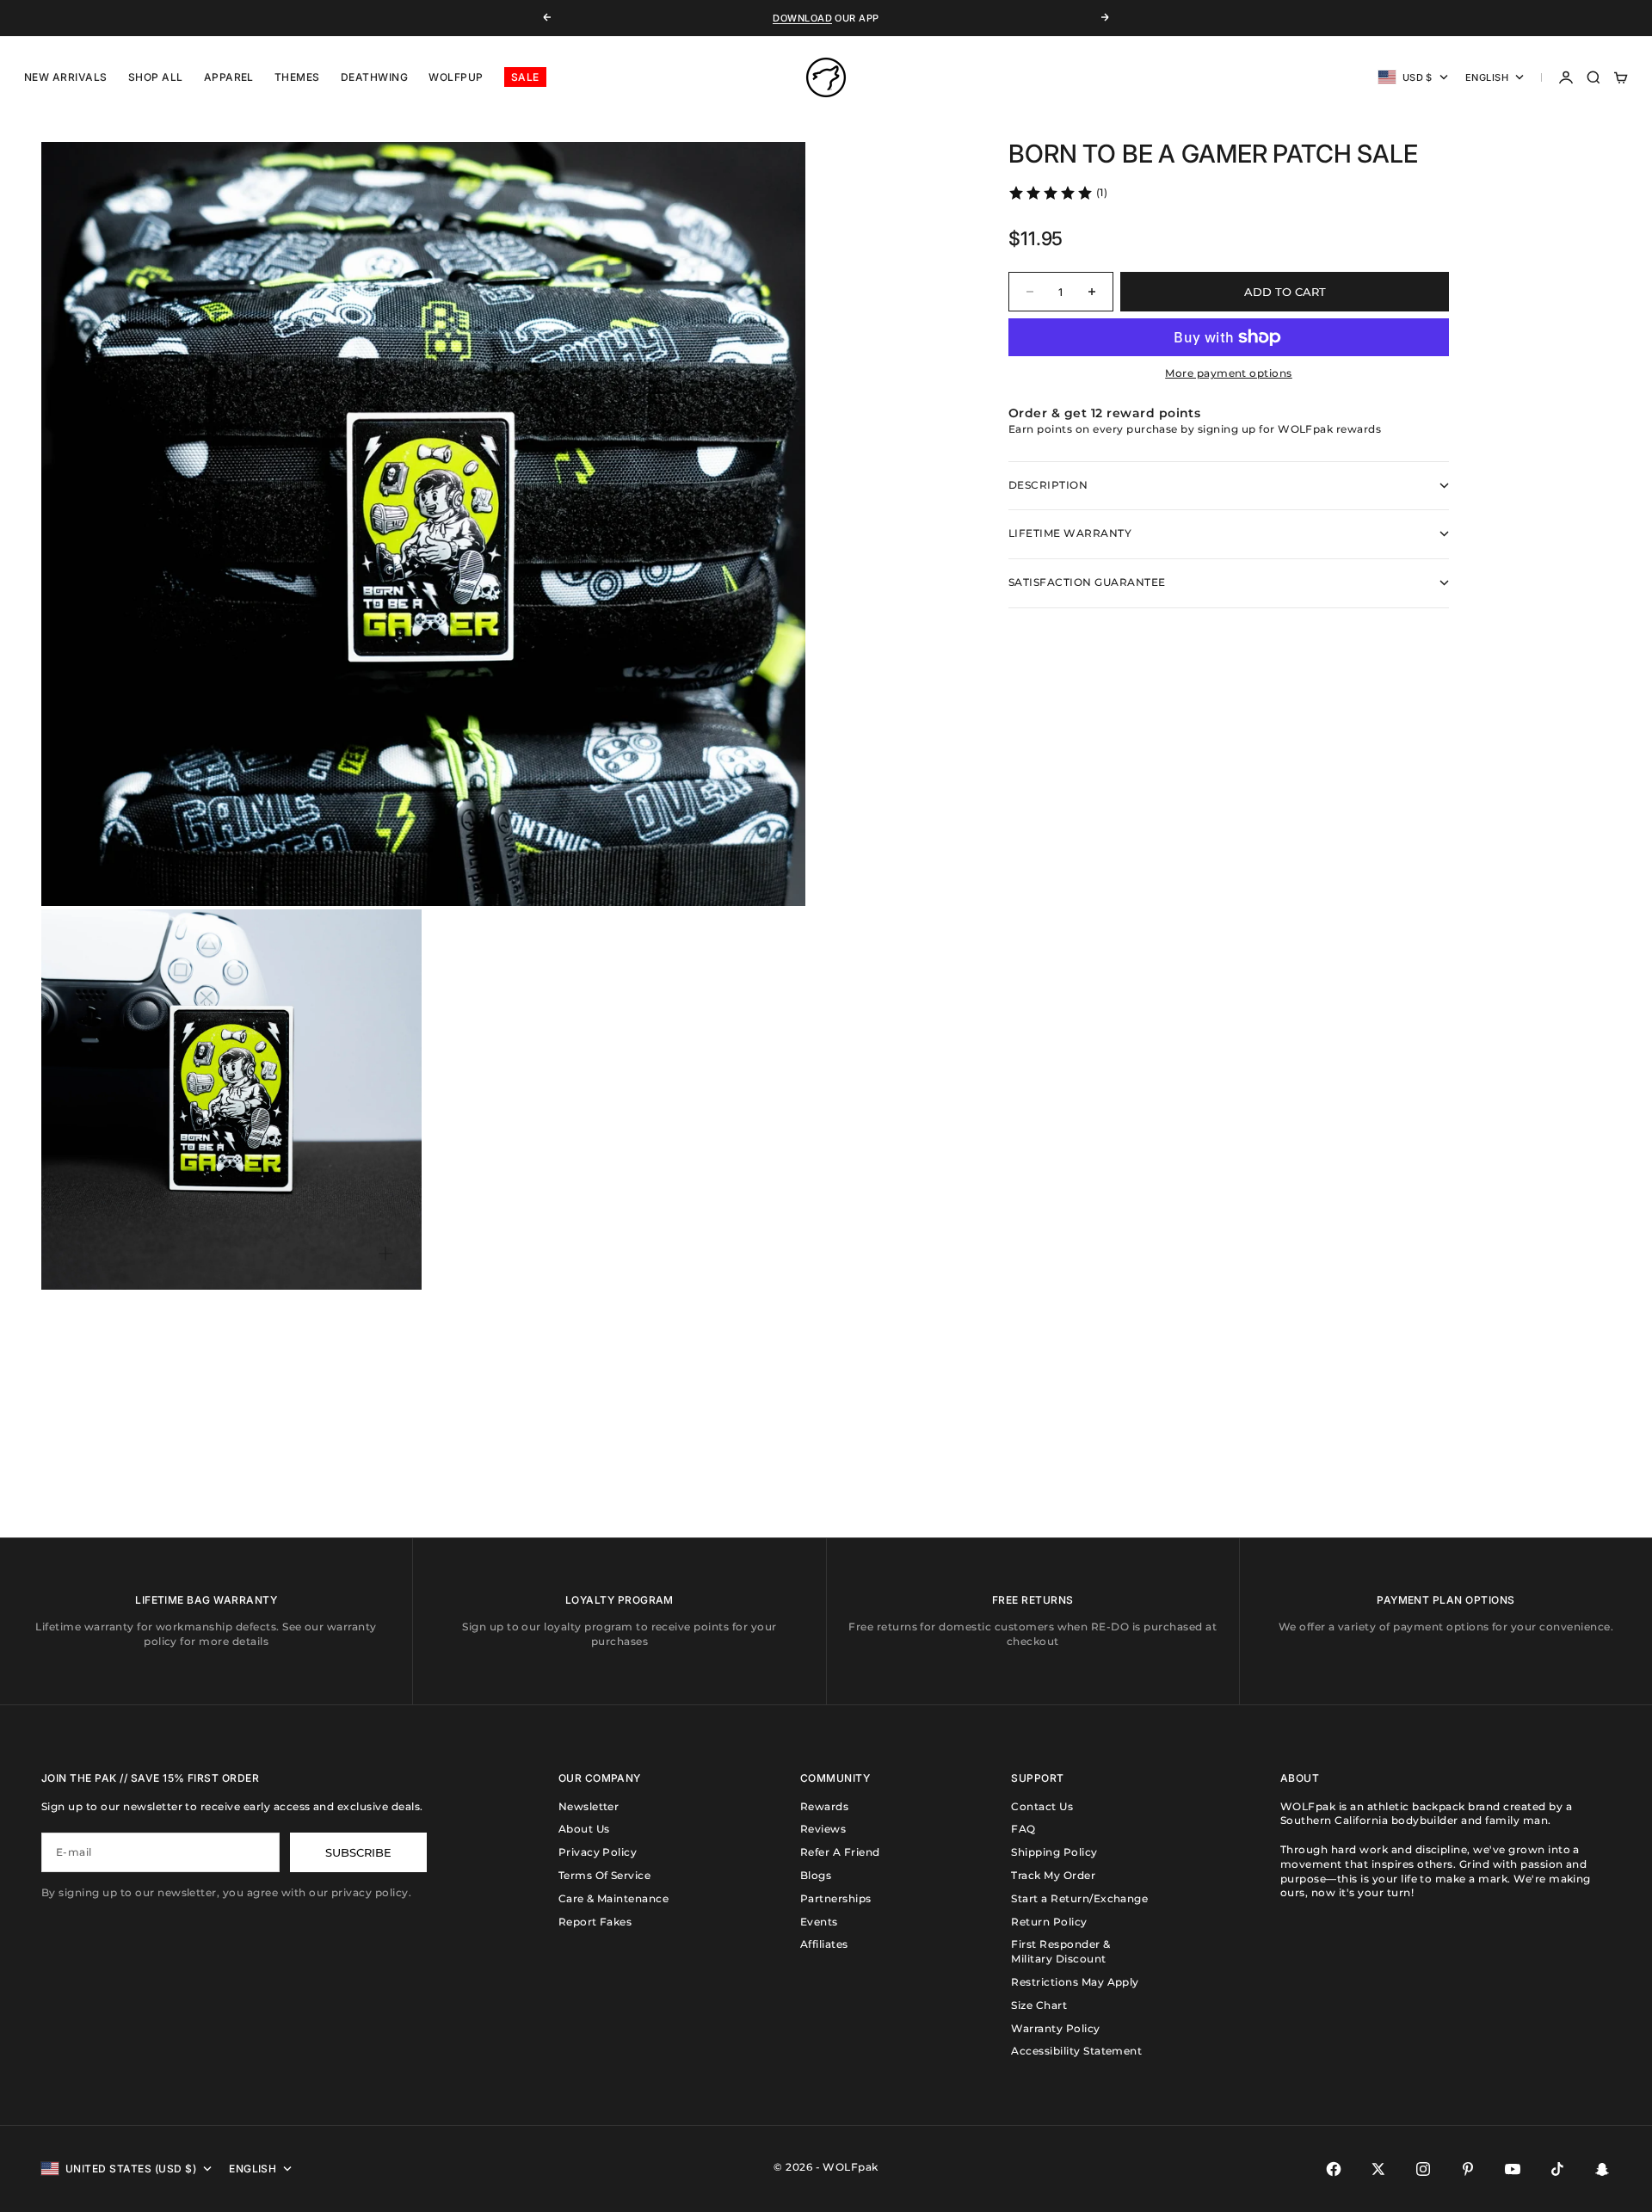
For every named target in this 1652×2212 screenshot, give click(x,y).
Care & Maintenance (614, 1898)
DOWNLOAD (802, 18)
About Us (584, 1829)
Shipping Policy (1054, 1852)
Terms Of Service (605, 1875)
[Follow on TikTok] (1557, 2169)
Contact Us (1042, 1806)
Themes (297, 77)
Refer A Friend (840, 1852)
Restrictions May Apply (1075, 1982)
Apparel (229, 77)
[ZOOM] (764, 865)
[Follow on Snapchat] (1602, 2169)
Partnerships (836, 1898)
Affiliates (824, 1944)
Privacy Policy (598, 1852)
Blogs (816, 1875)
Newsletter (589, 1806)
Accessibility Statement (1076, 2051)
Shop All (156, 77)
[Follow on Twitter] (1378, 2169)
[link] (1057, 193)
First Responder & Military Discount (1060, 1951)
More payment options (1229, 373)
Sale (525, 77)
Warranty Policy (1055, 2028)
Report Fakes (595, 1922)
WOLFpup (456, 77)
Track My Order (1053, 1875)
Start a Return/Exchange (1079, 1898)
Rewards (824, 1806)
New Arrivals (66, 77)
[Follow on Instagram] (1423, 2169)
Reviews (823, 1829)
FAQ (1023, 1829)
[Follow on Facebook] (1334, 2169)
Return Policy (1049, 1922)
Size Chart (1039, 2005)
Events (819, 1922)
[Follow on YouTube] (1513, 2169)
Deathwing (374, 77)
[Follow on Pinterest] (1468, 2169)
